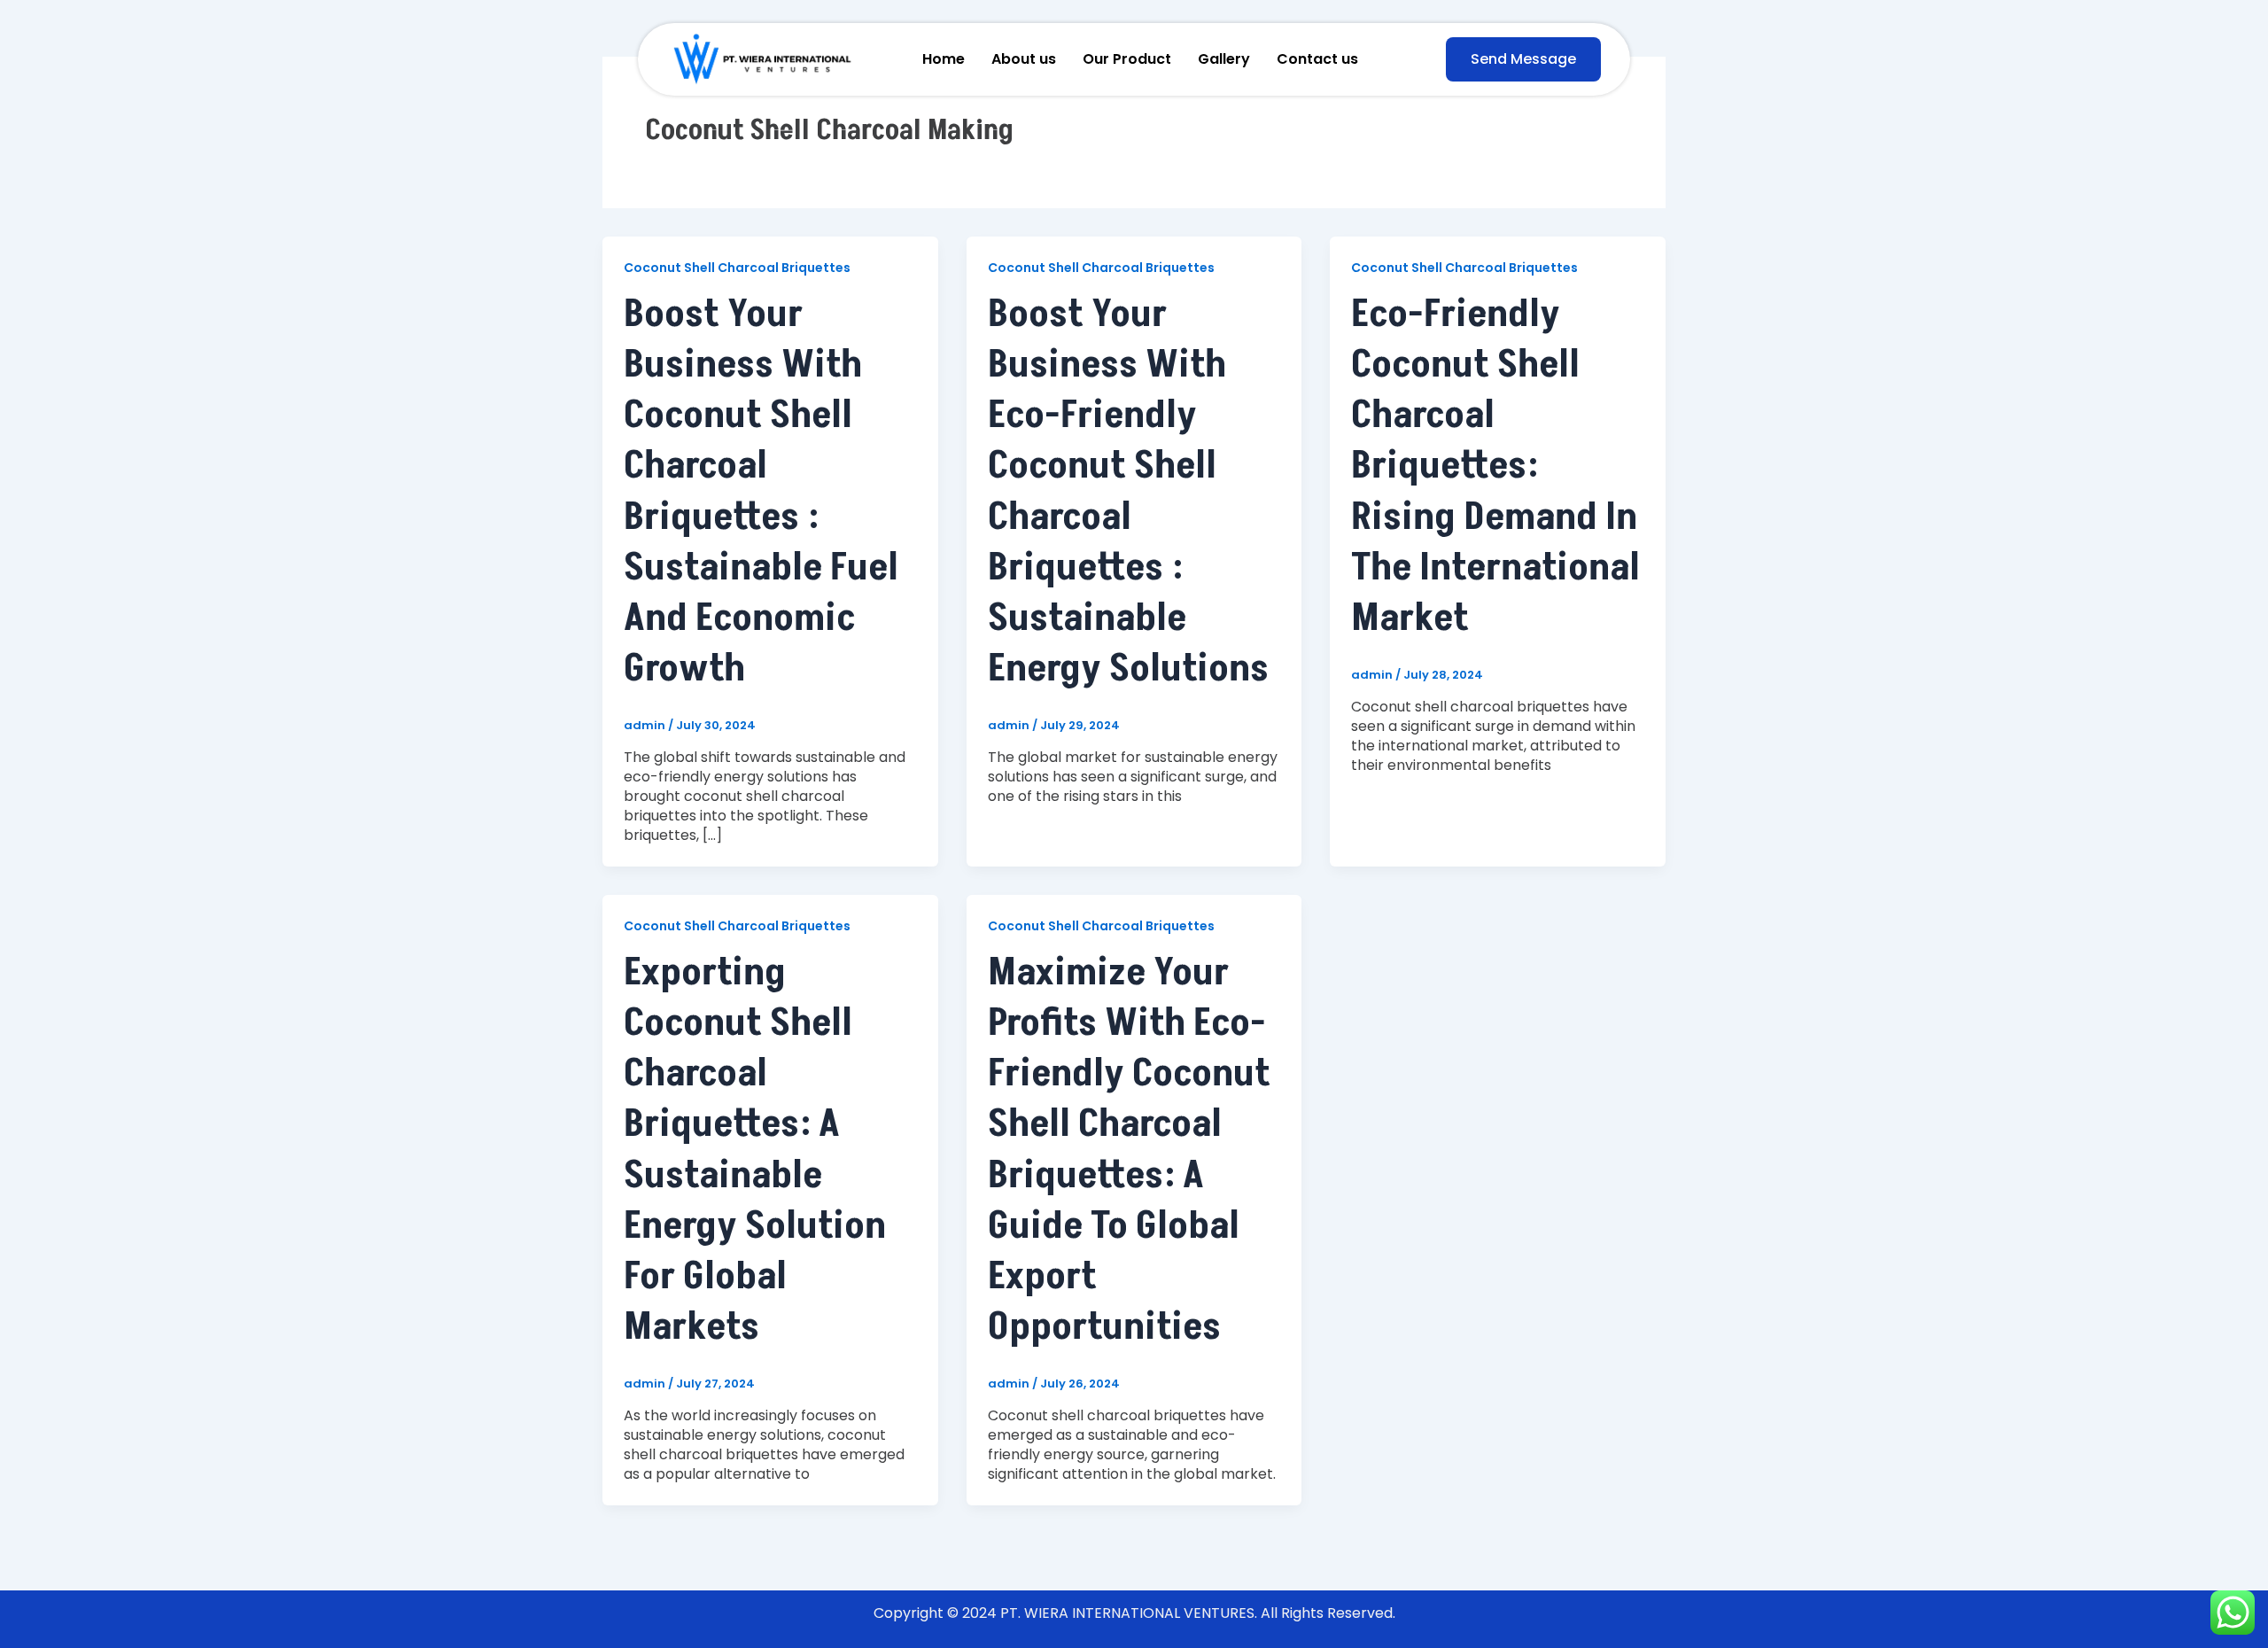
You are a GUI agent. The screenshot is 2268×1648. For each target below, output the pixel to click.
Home (944, 59)
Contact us (1317, 59)
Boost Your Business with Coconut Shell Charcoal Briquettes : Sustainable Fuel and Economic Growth (761, 491)
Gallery (1224, 59)
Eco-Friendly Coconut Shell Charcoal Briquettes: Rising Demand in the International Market (1495, 466)
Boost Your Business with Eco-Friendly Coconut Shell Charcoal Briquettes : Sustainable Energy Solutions (1128, 491)
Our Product (1127, 59)
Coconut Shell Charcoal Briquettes (737, 268)
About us (1024, 59)
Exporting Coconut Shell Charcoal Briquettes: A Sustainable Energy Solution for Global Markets (755, 1150)
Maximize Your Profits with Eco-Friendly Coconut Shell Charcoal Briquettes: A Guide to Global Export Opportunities (1129, 1150)
